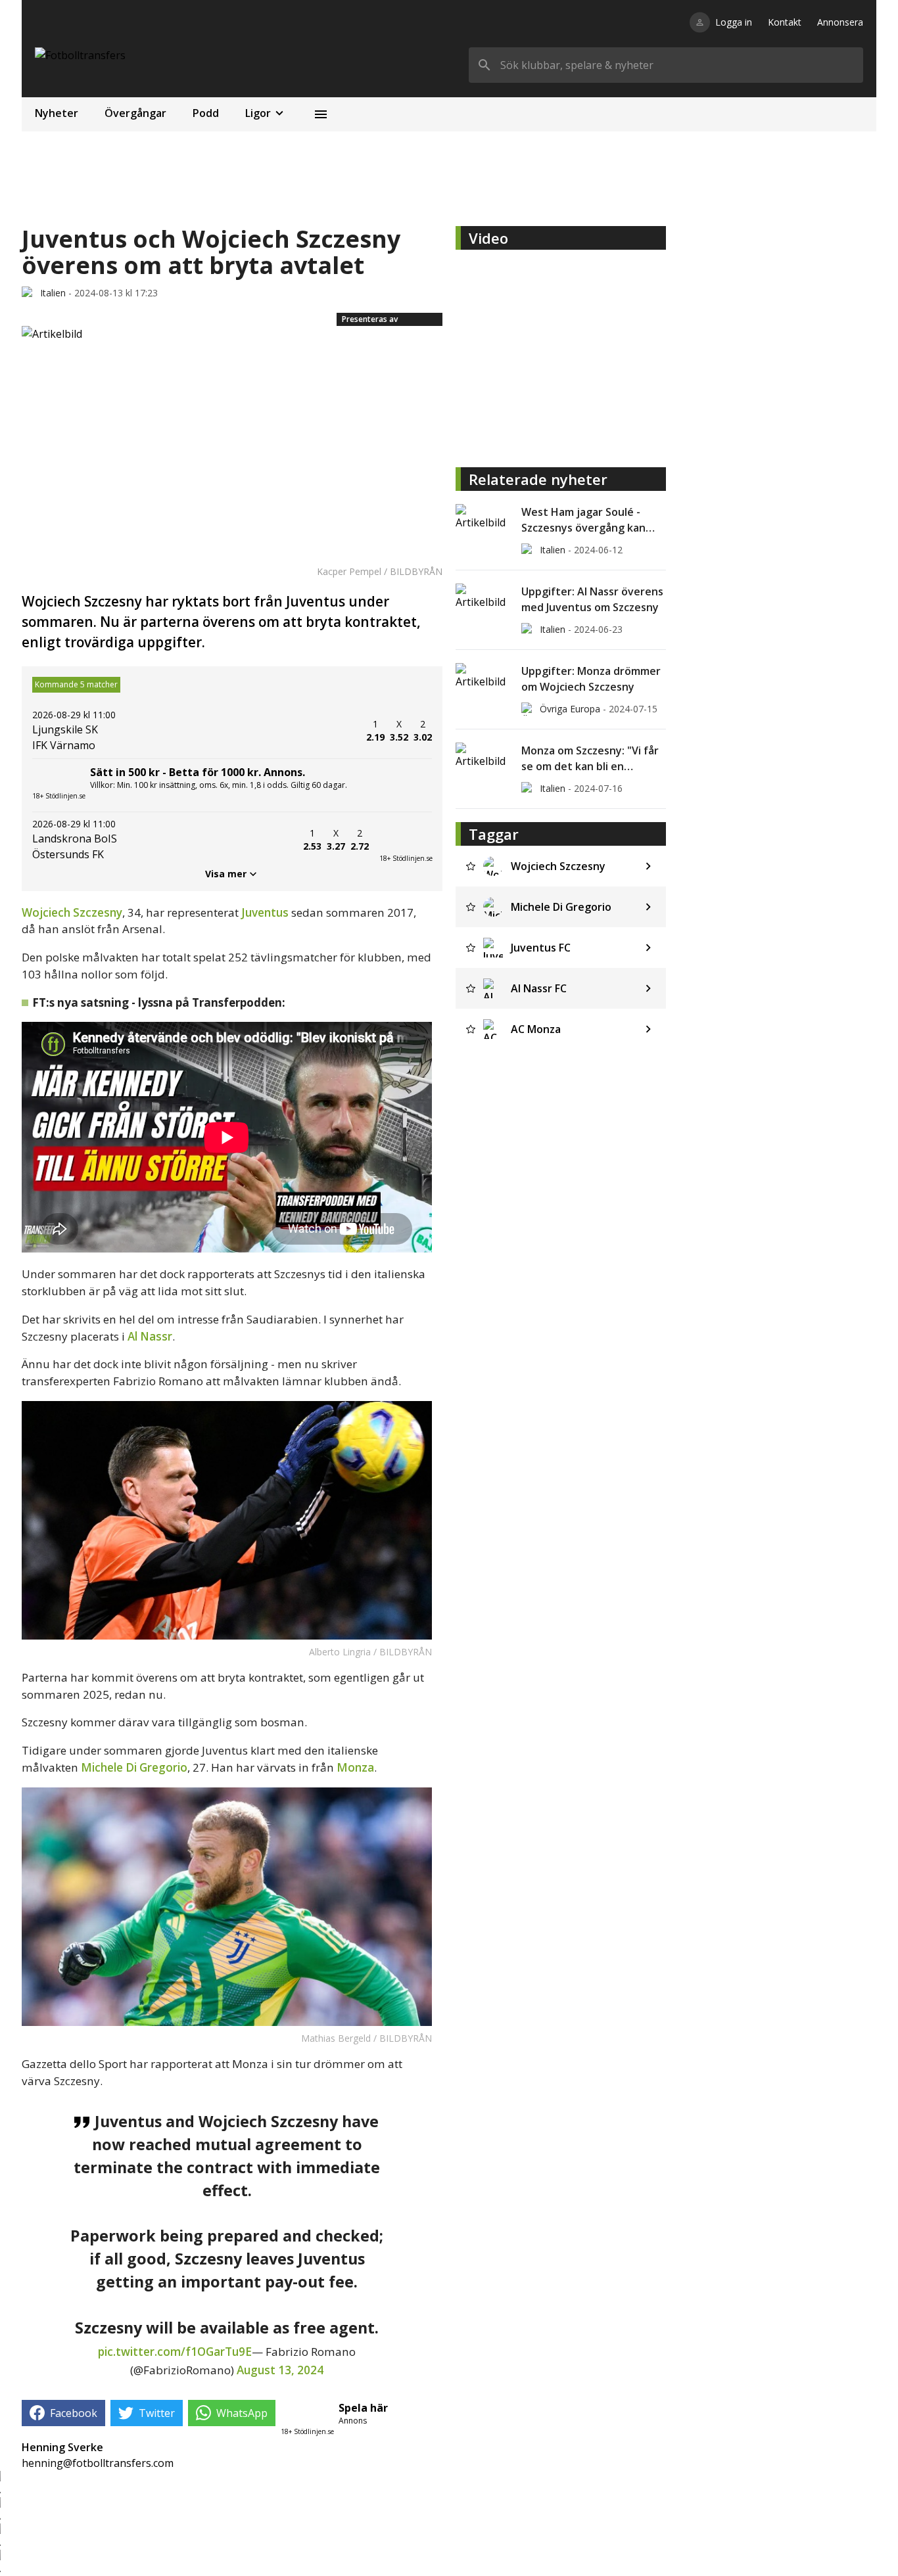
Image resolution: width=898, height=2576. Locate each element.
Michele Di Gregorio (134, 1767)
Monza (355, 1767)
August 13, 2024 (280, 2370)
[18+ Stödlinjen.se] (406, 840)
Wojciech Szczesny (72, 912)
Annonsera (840, 22)
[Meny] (321, 114)
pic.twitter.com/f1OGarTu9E (175, 2352)
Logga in (734, 22)
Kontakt (785, 22)
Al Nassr (150, 1336)
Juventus (266, 912)
